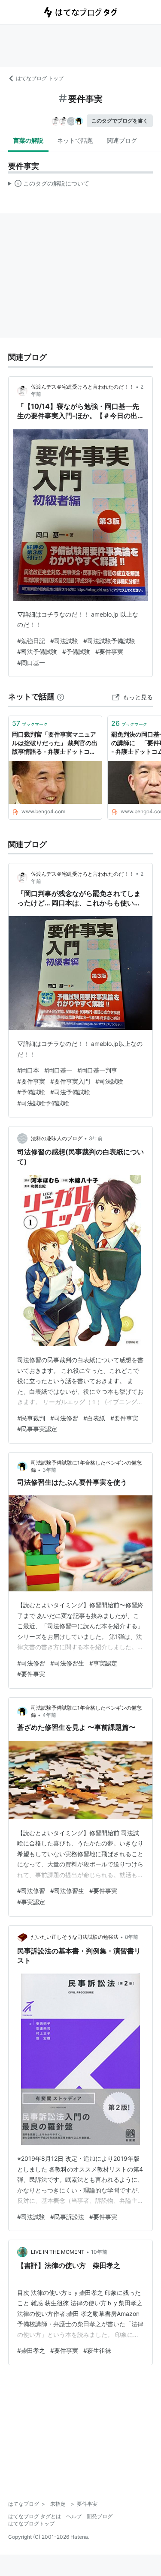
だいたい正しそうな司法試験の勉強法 (75, 1937)
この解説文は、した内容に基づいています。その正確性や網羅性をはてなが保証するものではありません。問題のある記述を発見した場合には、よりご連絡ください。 (49, 185)
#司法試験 (64, 641)
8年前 (132, 1937)
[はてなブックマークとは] (61, 696)
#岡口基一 (31, 663)
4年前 (49, 1715)
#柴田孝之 (31, 2350)
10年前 (99, 2252)
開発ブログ (100, 2516)
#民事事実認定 (37, 1429)
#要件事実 (109, 651)
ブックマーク (30, 723)
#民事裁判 (31, 1418)
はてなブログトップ (31, 2524)
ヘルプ (74, 2516)
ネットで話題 (75, 140)
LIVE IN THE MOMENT (58, 2252)
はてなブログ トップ (40, 78)
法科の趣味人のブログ (57, 1138)
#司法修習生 (67, 1663)
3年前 (96, 1138)
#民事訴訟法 (67, 2217)
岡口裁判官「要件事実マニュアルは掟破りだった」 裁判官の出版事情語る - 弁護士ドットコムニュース (55, 743)
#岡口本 (28, 1070)
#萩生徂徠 (97, 2350)
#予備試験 (76, 651)
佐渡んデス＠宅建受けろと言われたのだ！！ (82, 387)
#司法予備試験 (37, 651)
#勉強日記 (31, 641)
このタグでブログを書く (120, 121)
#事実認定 (103, 1663)
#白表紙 (94, 1418)
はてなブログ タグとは (35, 2516)
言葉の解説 (28, 140)
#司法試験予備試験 (109, 641)
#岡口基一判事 (97, 1070)
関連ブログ (122, 140)
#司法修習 (64, 1418)
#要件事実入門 (70, 1081)
